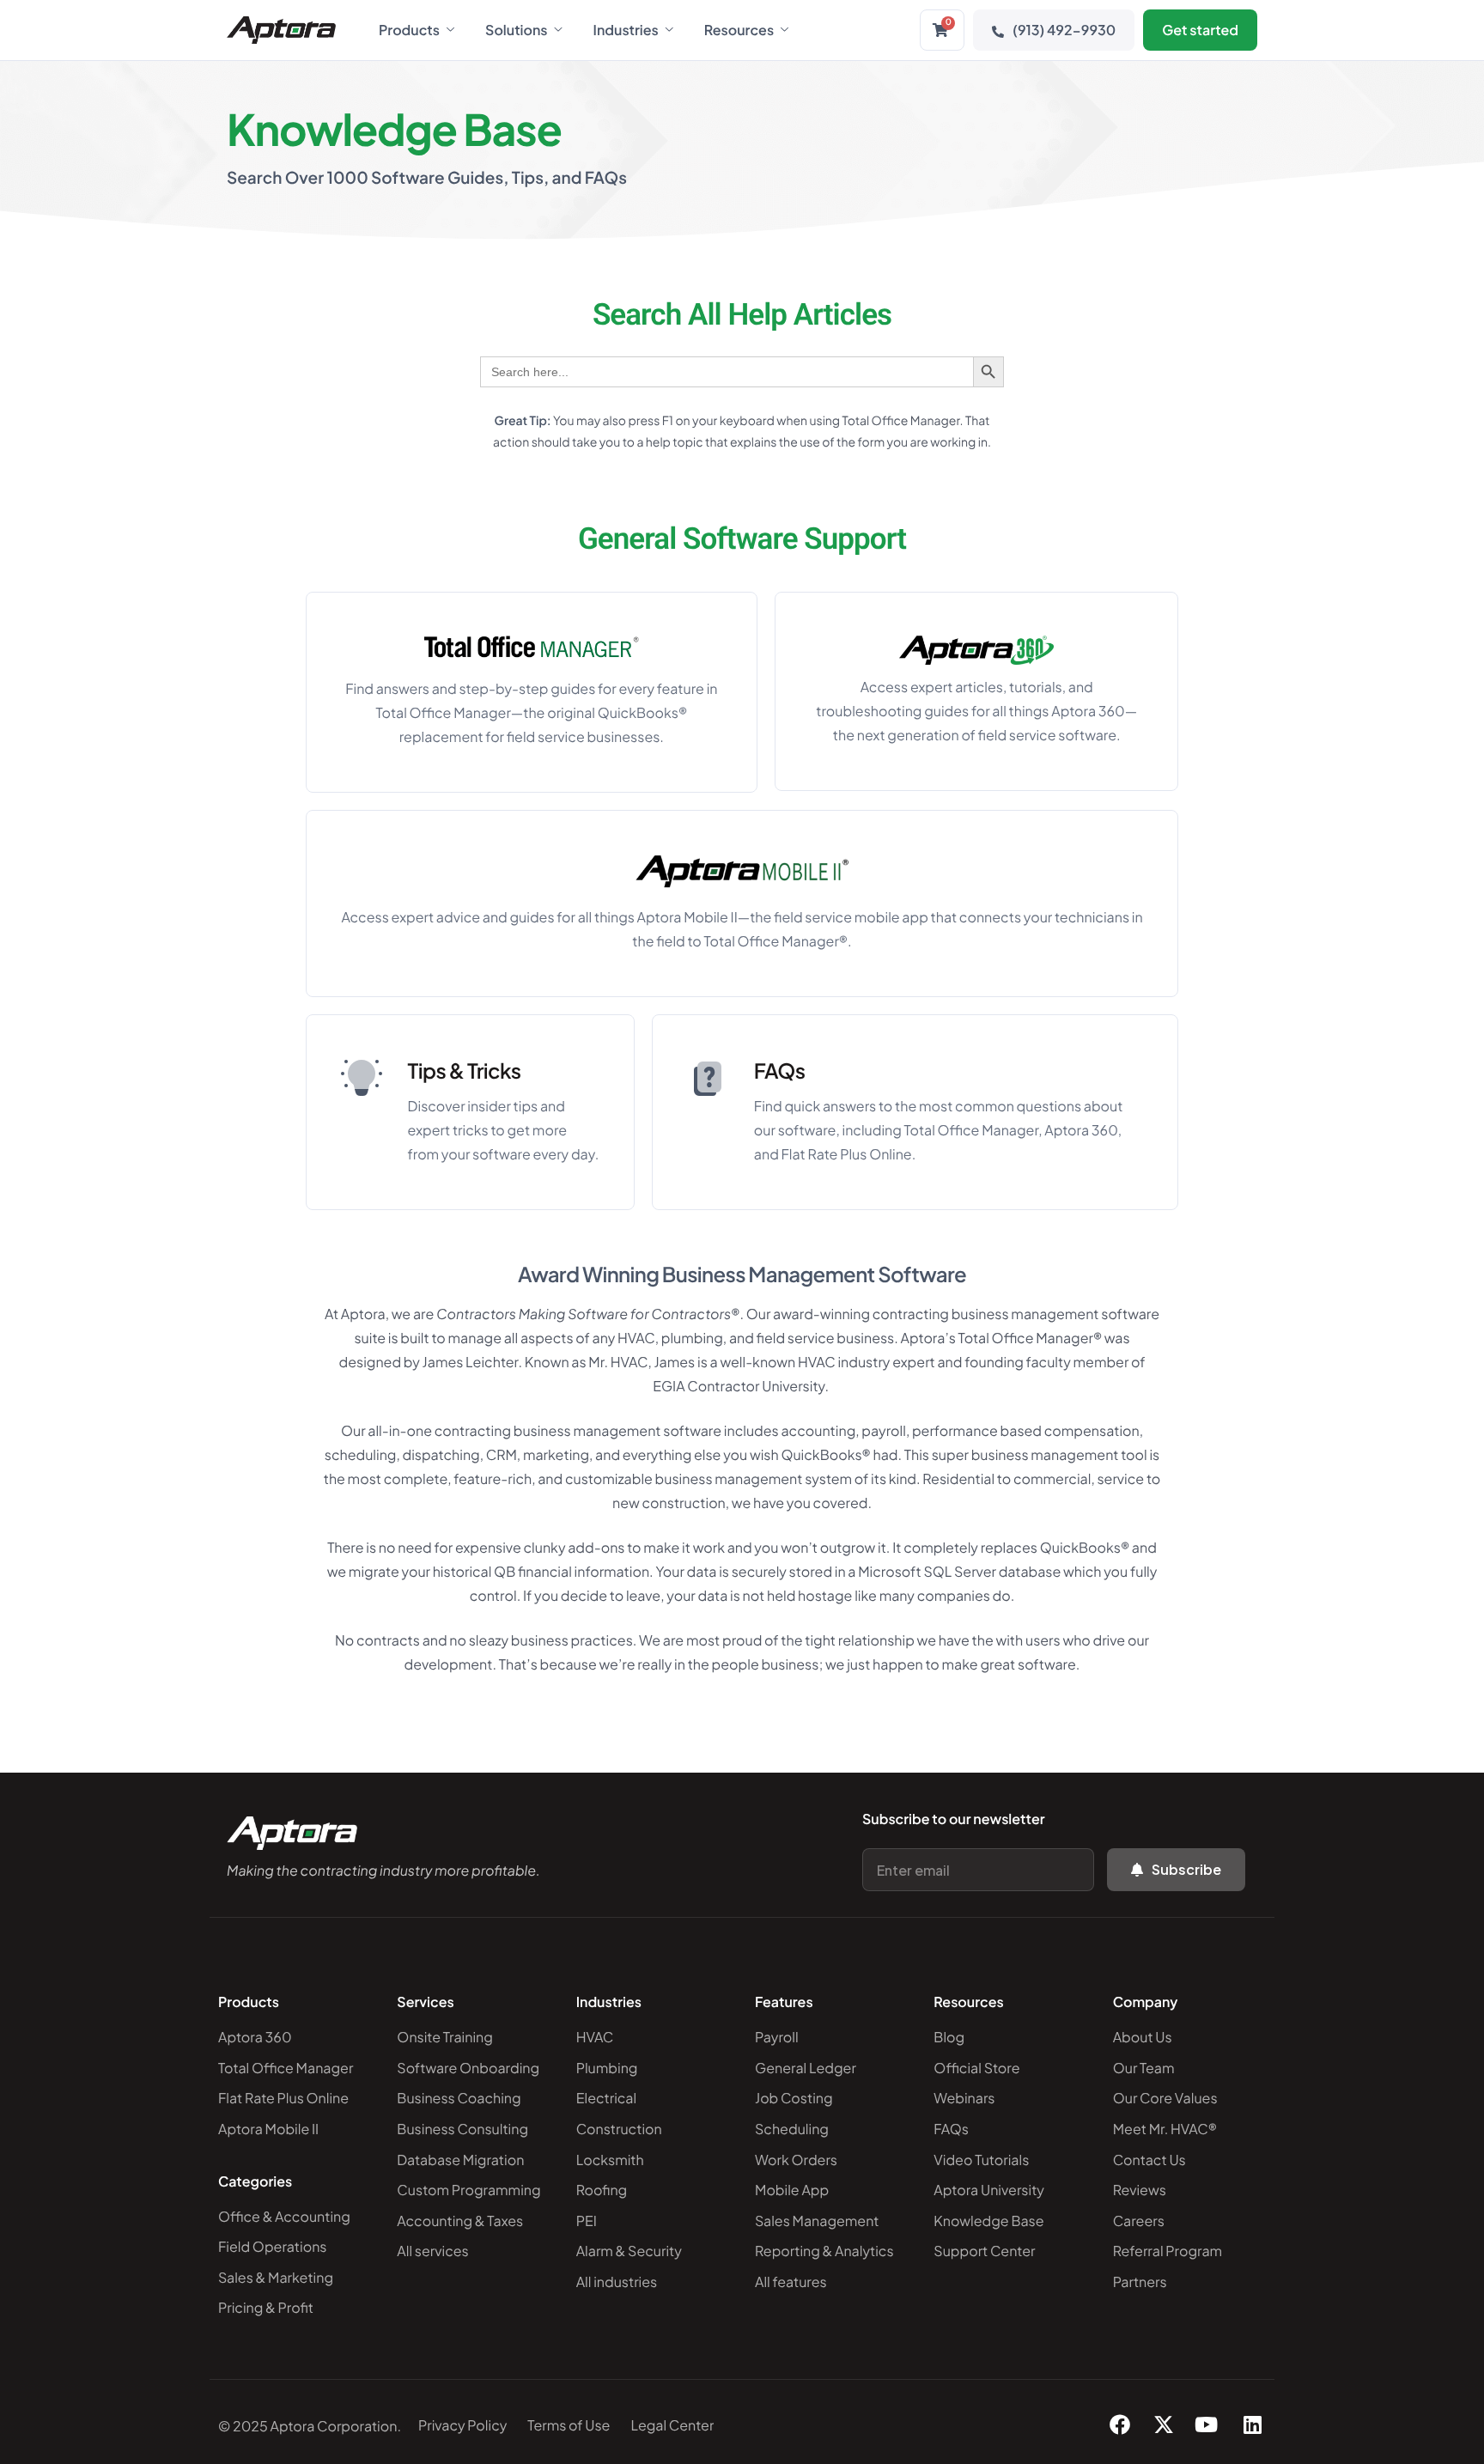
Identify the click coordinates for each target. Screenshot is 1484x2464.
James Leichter (471, 1362)
